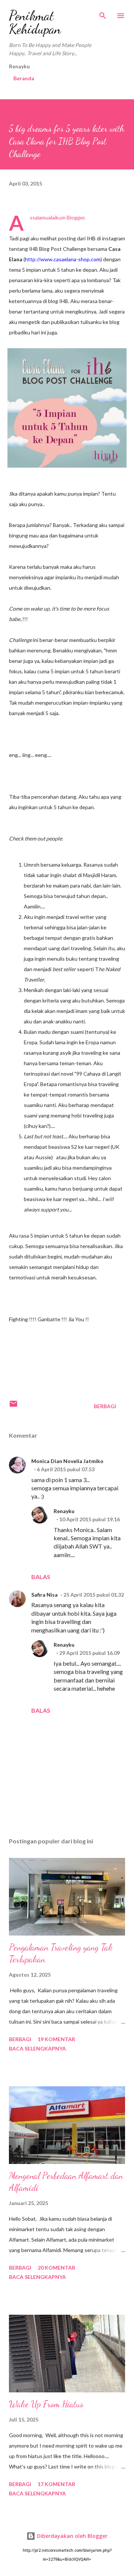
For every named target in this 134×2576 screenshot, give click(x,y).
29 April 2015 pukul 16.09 (90, 1653)
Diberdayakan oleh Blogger (71, 2536)
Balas (41, 1577)
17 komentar (56, 2484)
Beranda (24, 78)
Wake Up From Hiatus (46, 2404)
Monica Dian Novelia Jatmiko (67, 1461)
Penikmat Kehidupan (35, 22)
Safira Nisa (44, 1595)
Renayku (64, 1511)
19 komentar (56, 2039)
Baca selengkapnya (37, 2048)
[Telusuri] (103, 13)
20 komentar (56, 2268)
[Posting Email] (13, 1406)
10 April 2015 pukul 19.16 (90, 1519)
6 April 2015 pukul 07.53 (66, 1469)
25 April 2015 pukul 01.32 (94, 1595)
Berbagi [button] (105, 1406)
